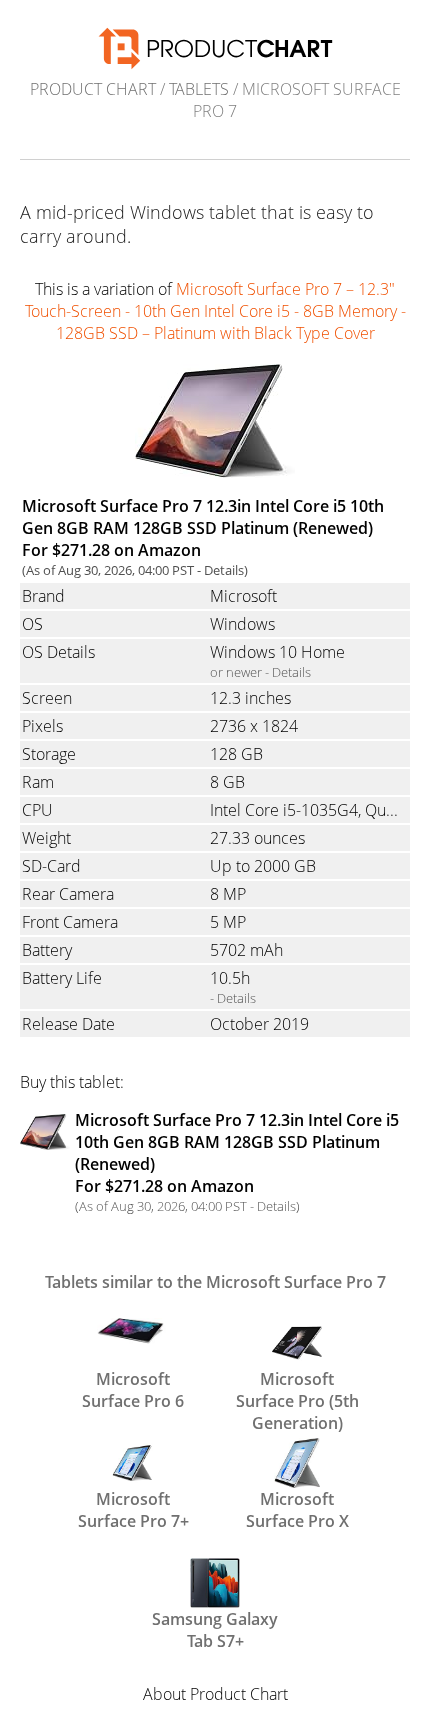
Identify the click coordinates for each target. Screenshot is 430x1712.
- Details (233, 998)
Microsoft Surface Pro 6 (133, 1388)
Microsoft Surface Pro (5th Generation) (297, 1388)
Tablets (199, 89)
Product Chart (93, 89)
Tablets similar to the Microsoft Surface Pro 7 (215, 1282)
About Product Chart (215, 1694)
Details (224, 570)
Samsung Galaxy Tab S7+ (215, 1628)
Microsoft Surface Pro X (297, 1508)
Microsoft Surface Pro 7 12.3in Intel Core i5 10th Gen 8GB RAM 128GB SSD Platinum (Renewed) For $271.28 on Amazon (203, 528)
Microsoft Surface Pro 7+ (133, 1508)
